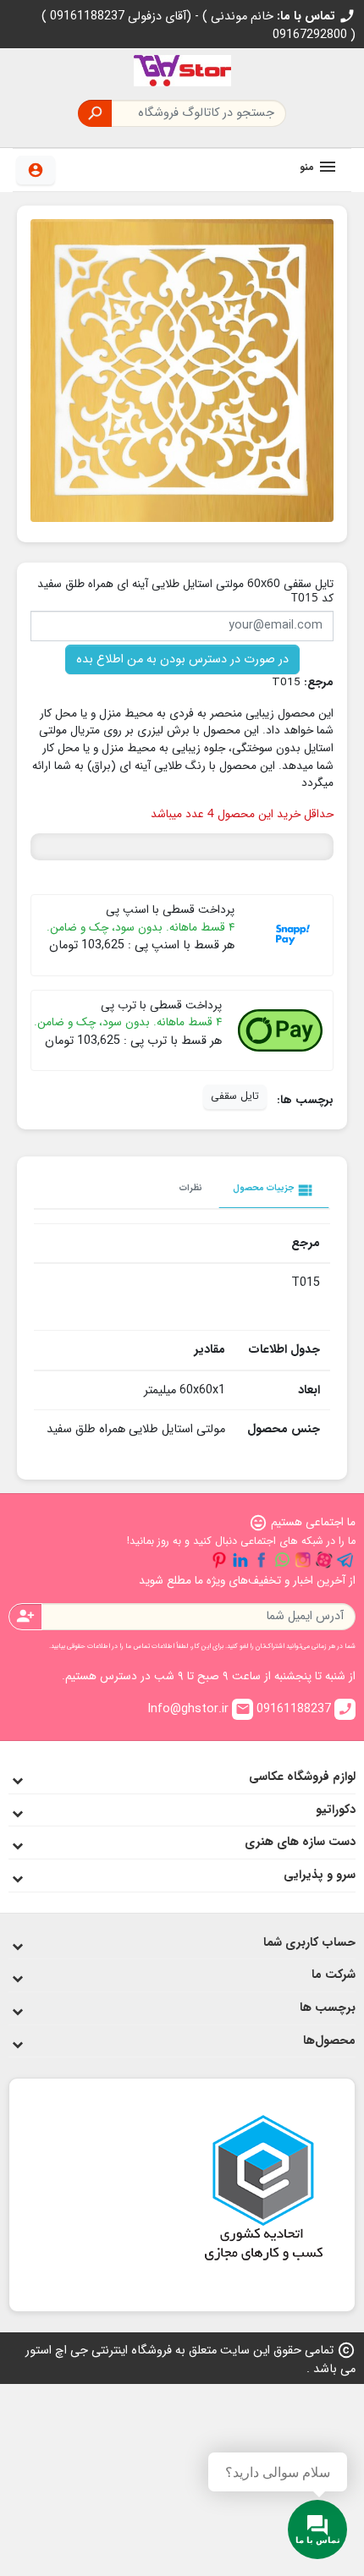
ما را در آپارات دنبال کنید (324, 1560)
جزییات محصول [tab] (274, 1190)
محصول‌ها (329, 2041)
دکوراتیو (336, 1810)
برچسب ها (328, 2008)
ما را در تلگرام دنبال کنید (345, 1560)
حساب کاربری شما (309, 1943)
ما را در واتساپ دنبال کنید (282, 1560)
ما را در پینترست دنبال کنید (219, 1560)
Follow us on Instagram (303, 1560)
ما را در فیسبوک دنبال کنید (262, 1560)
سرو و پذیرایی (320, 1875)
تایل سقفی (235, 1096)
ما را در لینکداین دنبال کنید (240, 1560)
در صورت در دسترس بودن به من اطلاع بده (182, 659)
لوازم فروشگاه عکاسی (302, 1777)
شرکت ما (334, 1975)
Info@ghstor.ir (199, 1709)
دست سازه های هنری (300, 1842)
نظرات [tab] (191, 1188)
